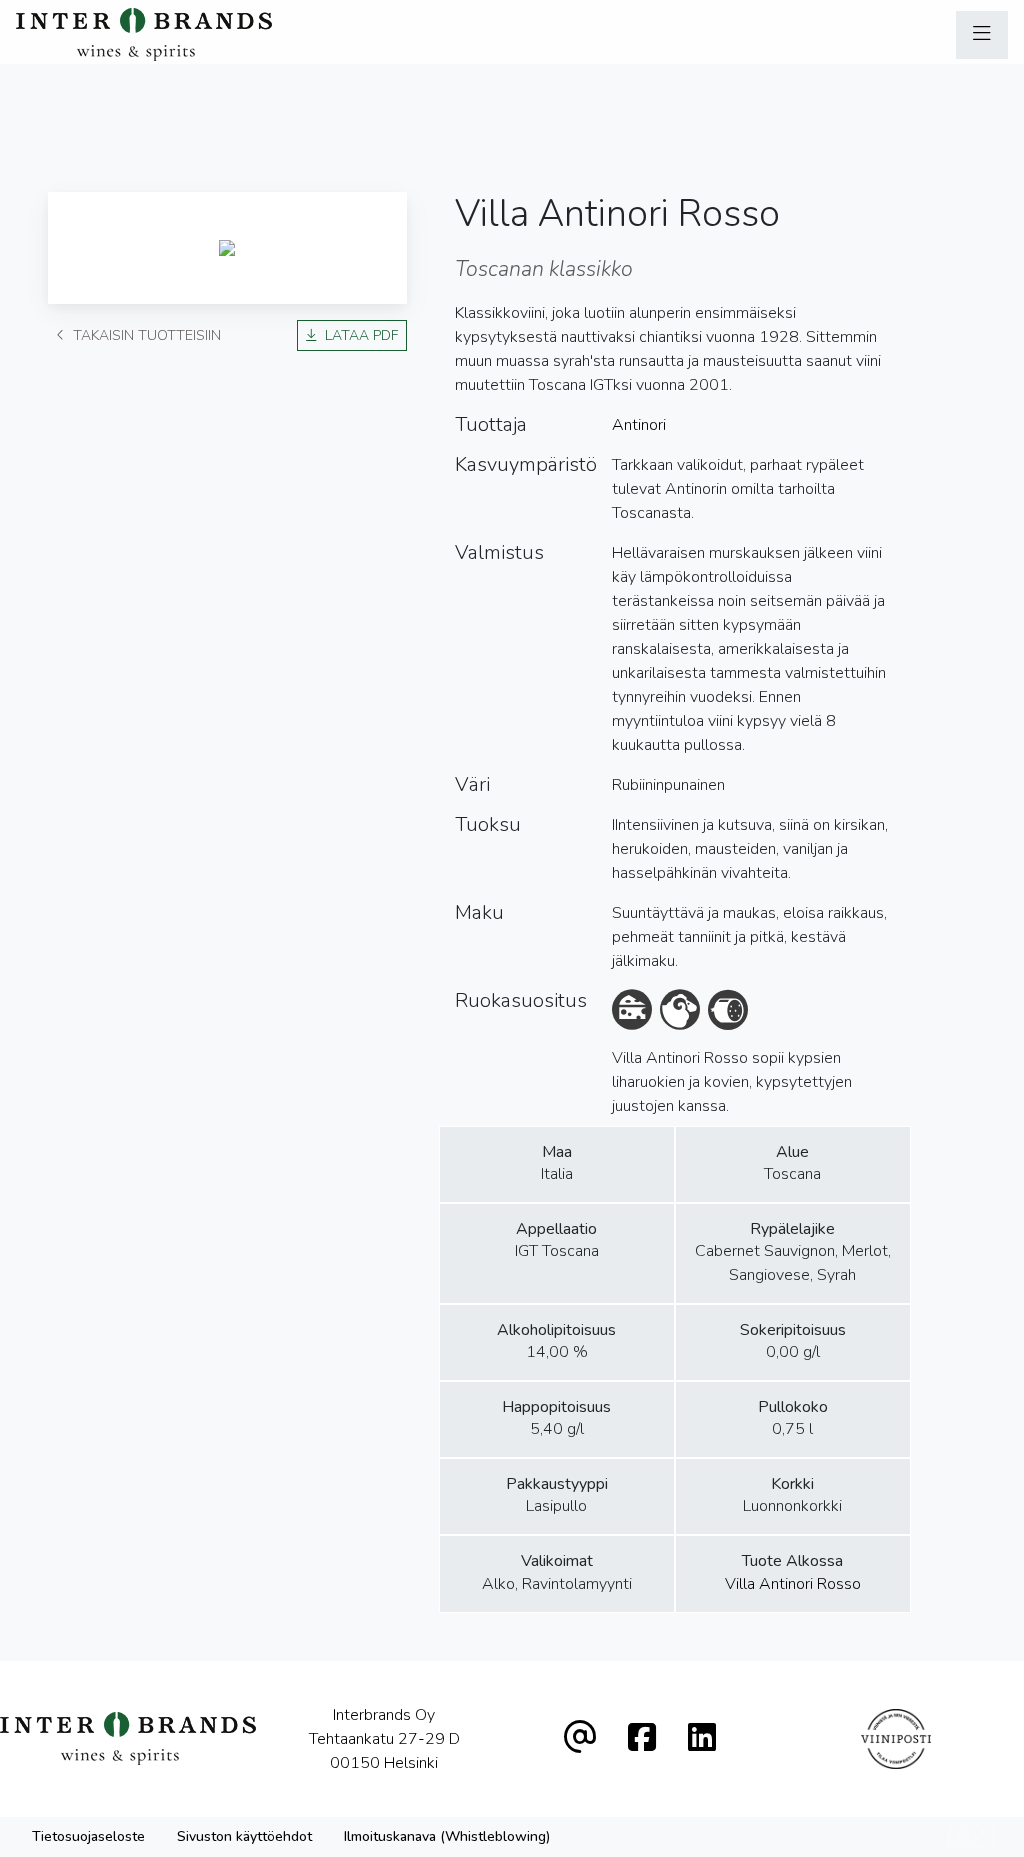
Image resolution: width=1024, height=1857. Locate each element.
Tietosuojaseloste (88, 1836)
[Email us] (580, 1738)
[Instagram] (702, 1738)
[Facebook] (642, 1738)
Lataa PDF (361, 335)
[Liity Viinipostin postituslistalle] (896, 1739)
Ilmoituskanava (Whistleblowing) (447, 1836)
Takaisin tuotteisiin (147, 335)
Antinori (639, 425)
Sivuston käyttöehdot (244, 1836)
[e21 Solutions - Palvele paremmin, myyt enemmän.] (973, 1835)
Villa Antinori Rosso (793, 1584)
